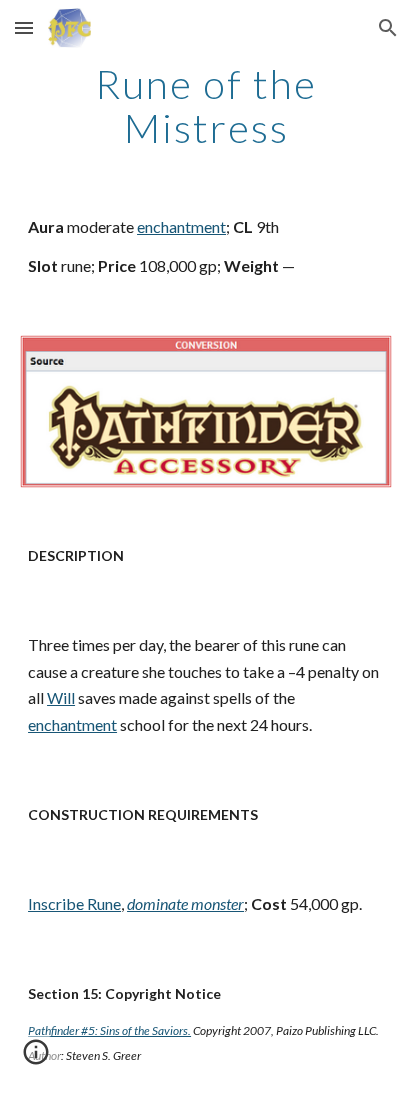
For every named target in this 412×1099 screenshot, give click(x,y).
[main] (206, 106)
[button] (24, 27)
